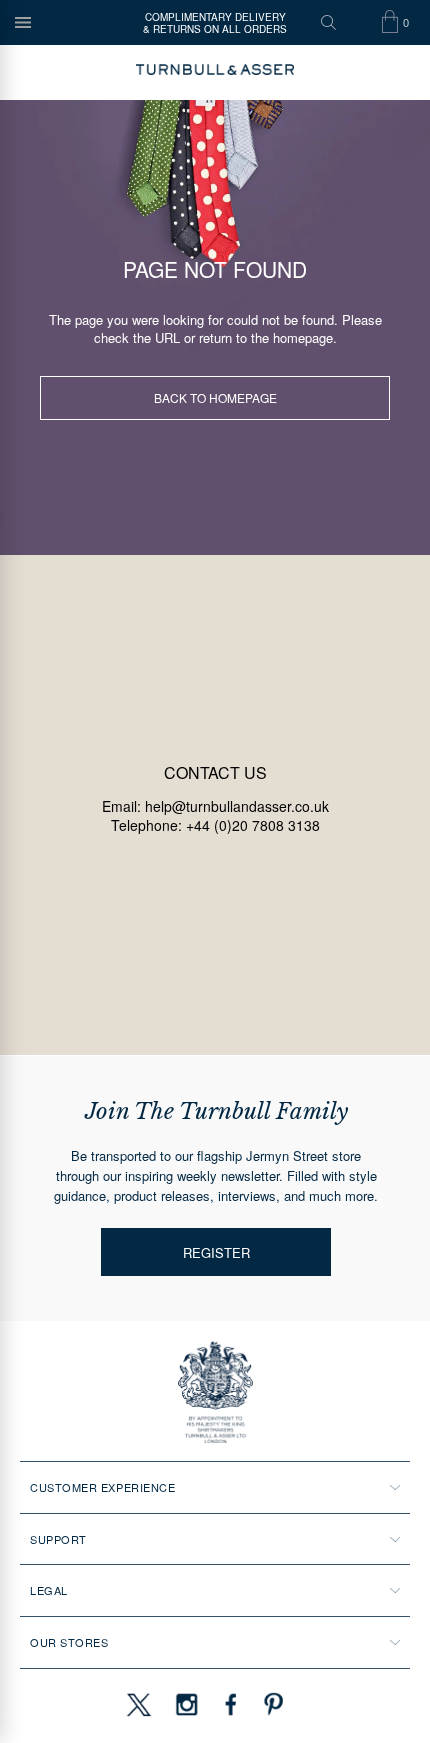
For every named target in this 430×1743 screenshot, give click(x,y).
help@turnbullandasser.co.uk (237, 806)
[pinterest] (271, 1704)
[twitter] (138, 1704)
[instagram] (187, 1704)
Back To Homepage (215, 397)
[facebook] (231, 1704)
